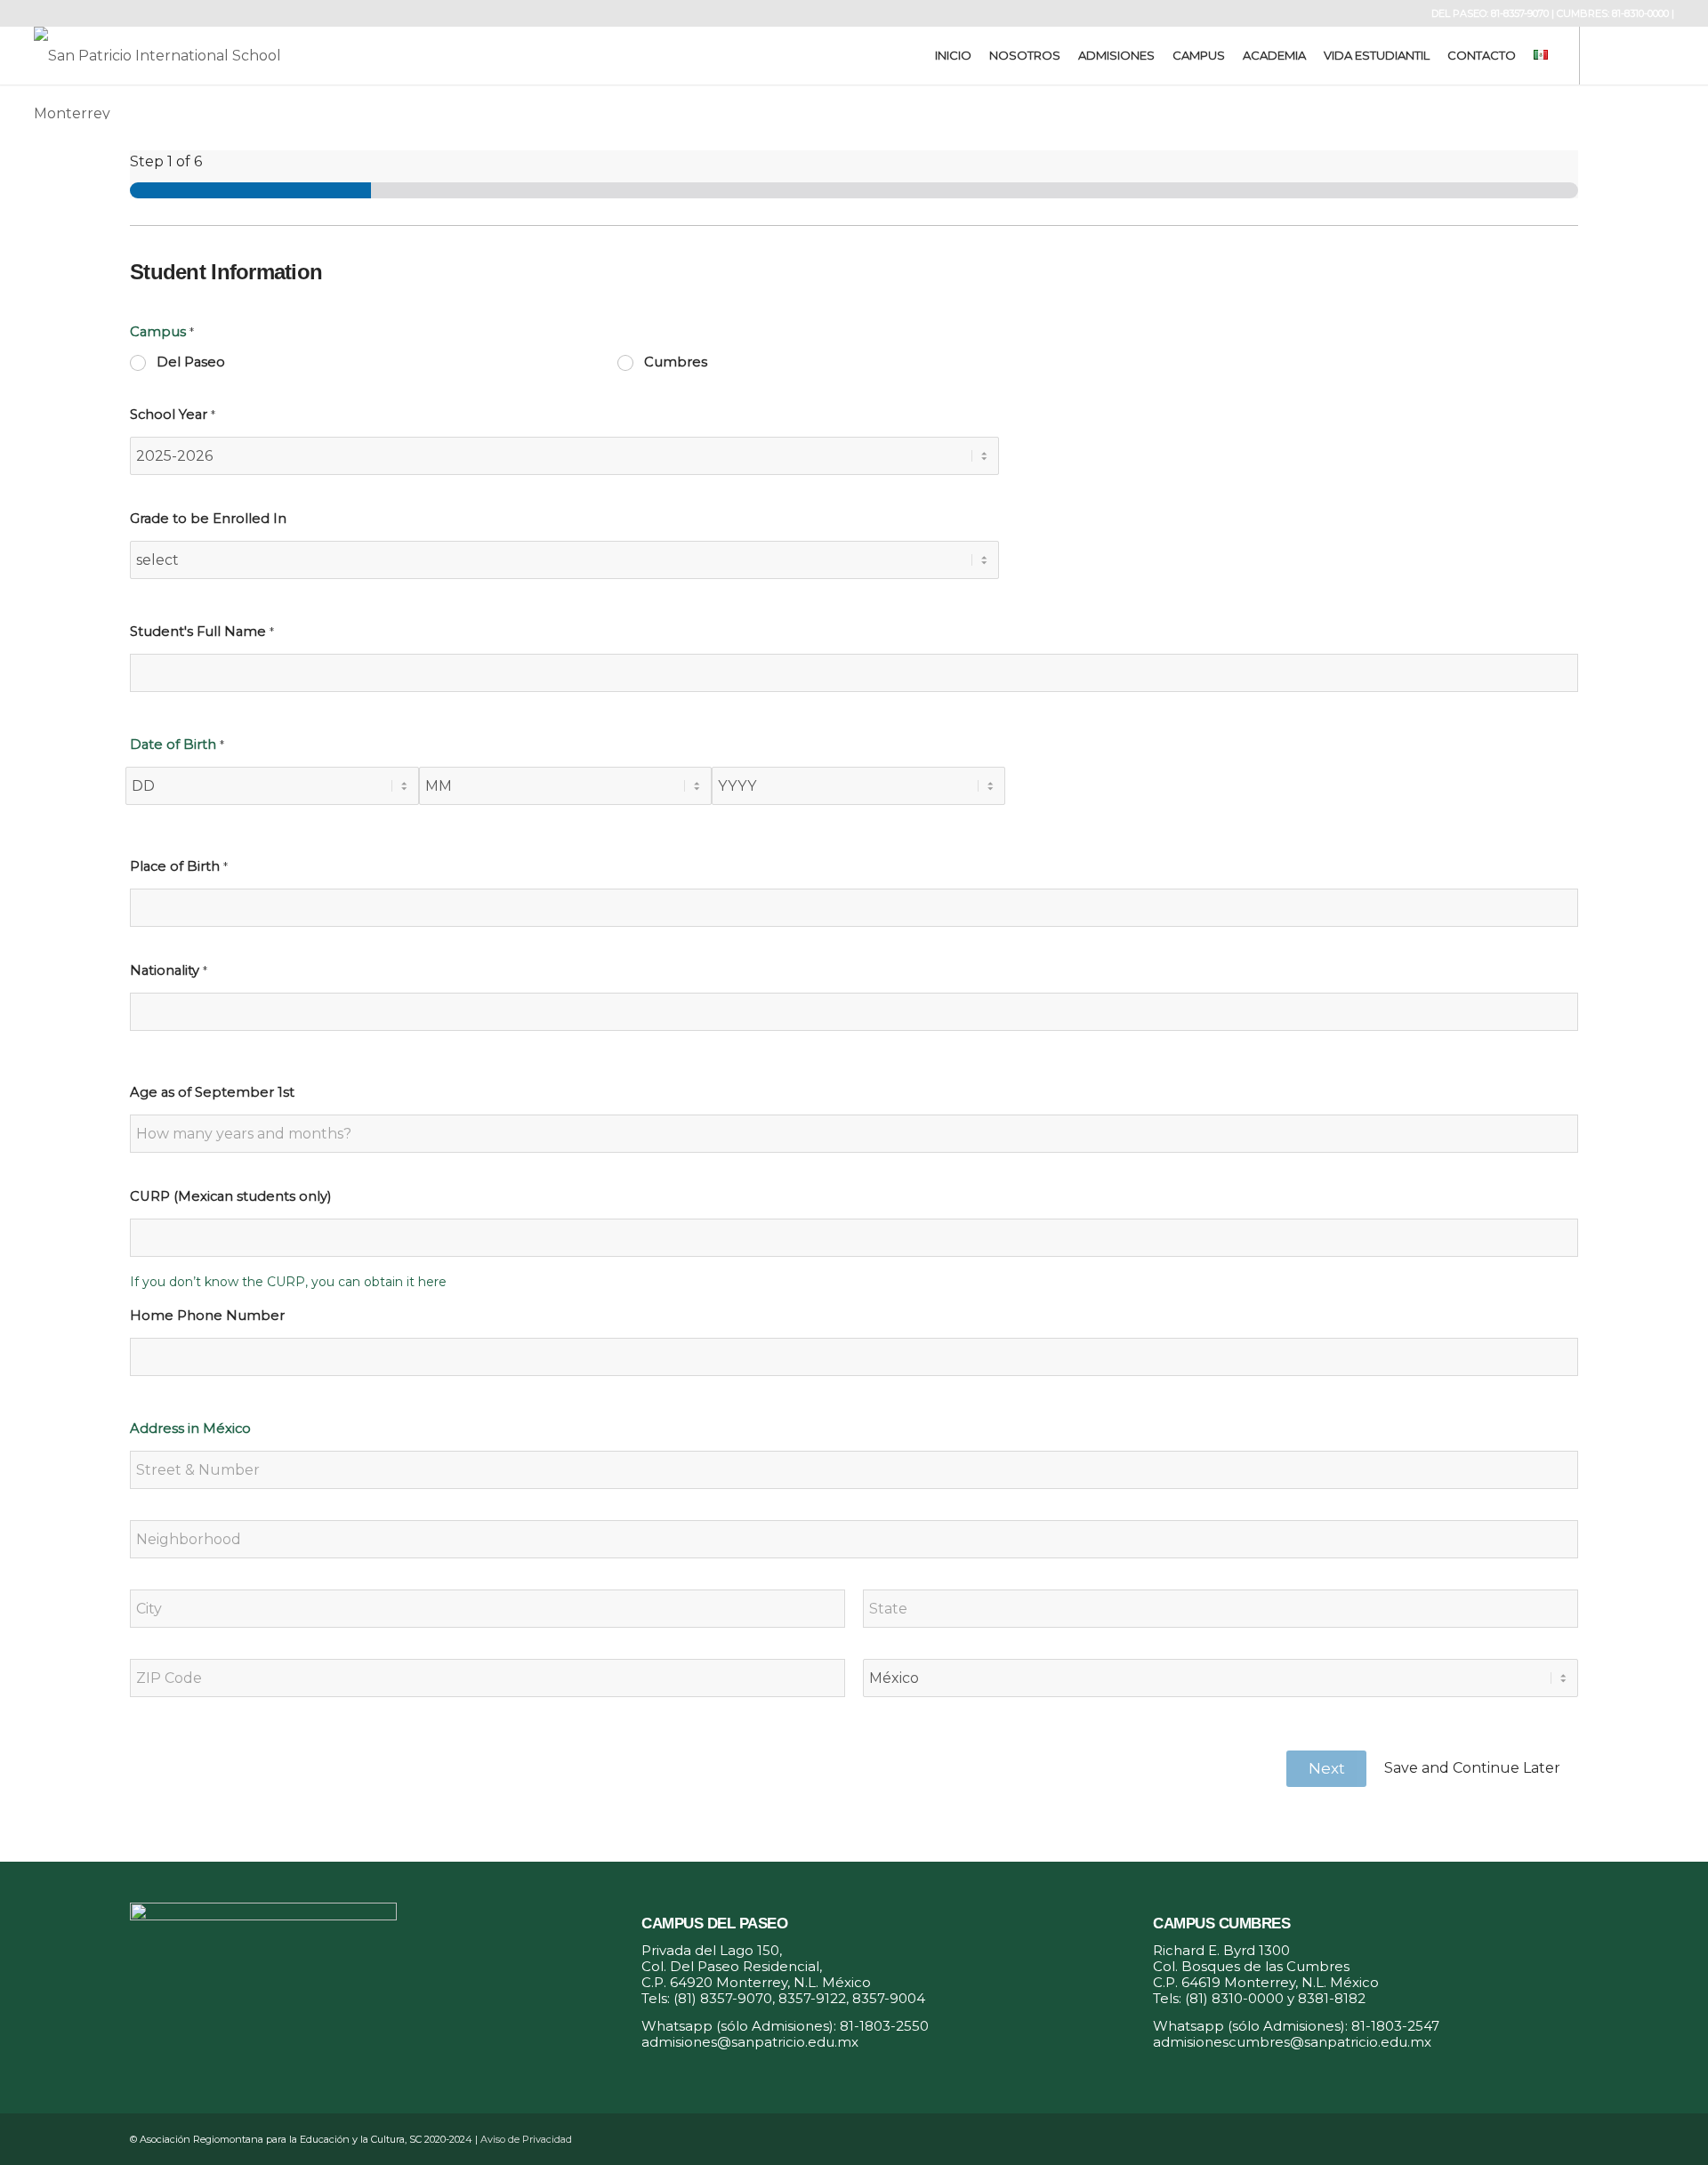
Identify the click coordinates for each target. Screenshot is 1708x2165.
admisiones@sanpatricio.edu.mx (750, 2042)
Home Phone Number (207, 1316)
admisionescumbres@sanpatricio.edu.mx (1292, 2042)
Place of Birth (179, 866)
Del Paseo (191, 362)
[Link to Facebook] (1607, 55)
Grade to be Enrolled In (208, 519)
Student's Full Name (202, 632)
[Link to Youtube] (1661, 55)
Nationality (169, 970)
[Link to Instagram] (1634, 55)
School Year (173, 414)
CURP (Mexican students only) (230, 1196)
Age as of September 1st (212, 1092)
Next (1327, 1768)
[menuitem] (953, 56)
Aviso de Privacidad (526, 2139)
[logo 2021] (173, 56)
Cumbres (676, 362)
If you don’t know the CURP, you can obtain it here (288, 1282)
